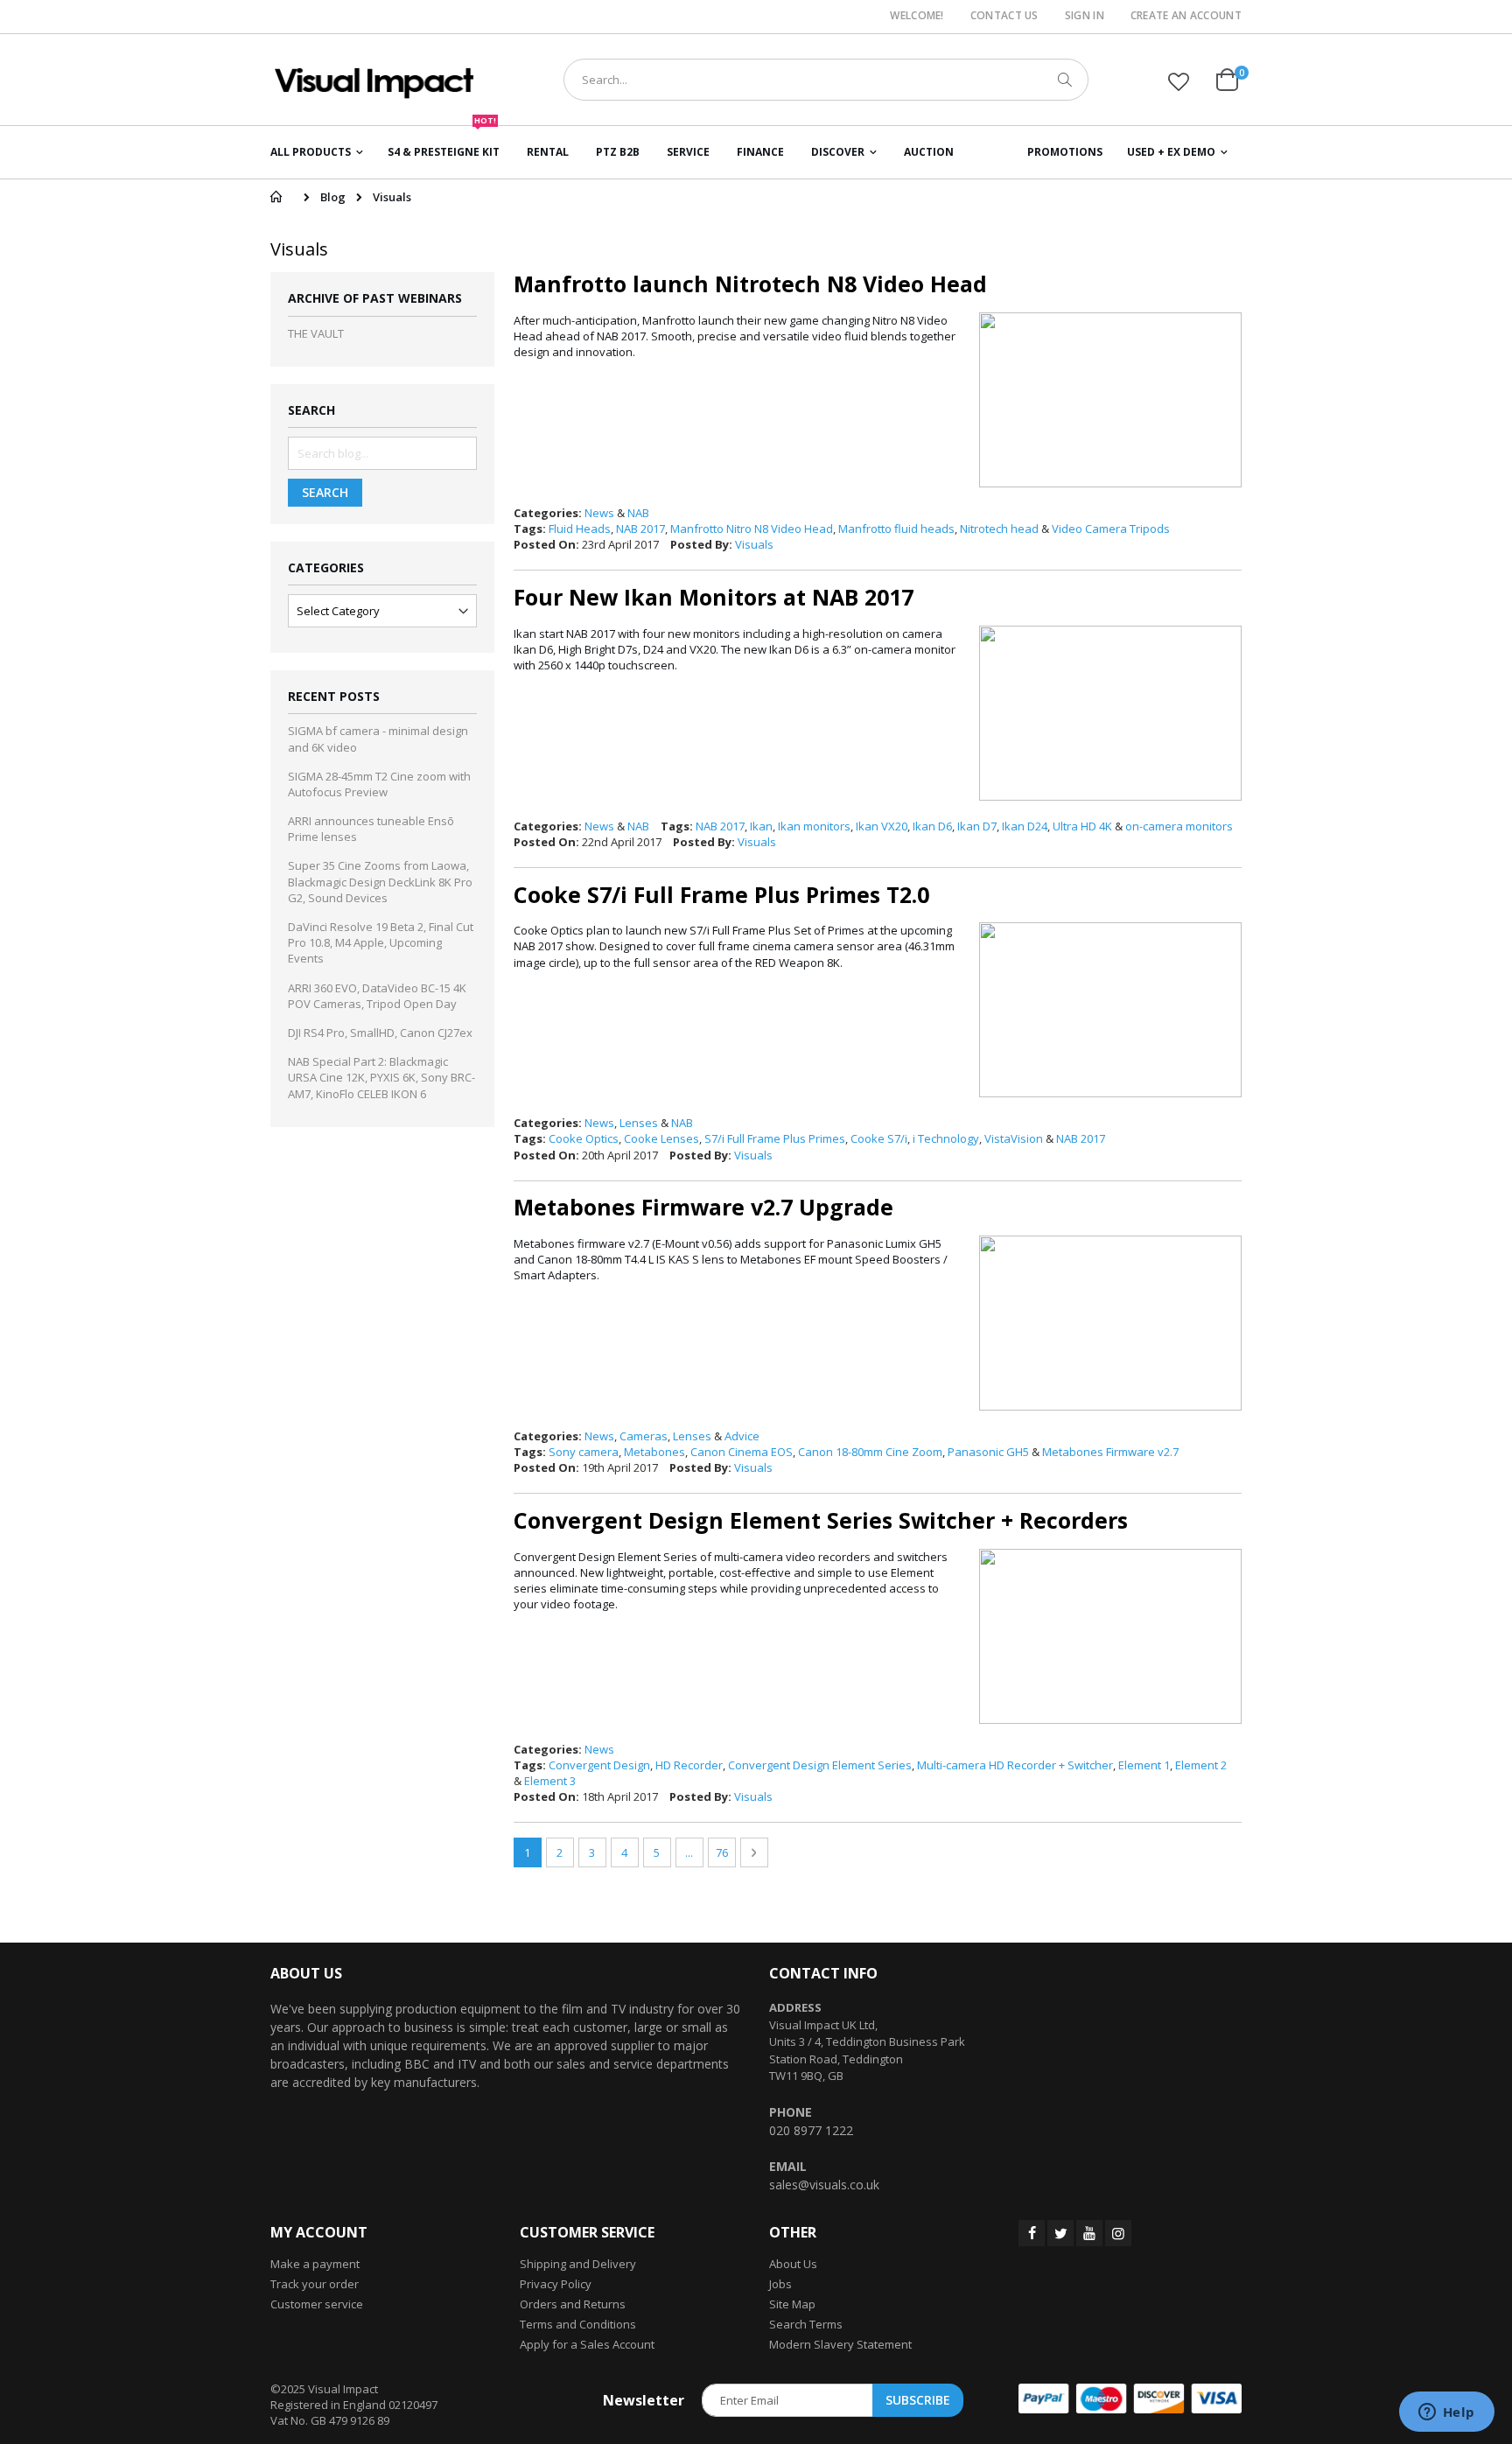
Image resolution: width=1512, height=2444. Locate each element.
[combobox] (826, 80)
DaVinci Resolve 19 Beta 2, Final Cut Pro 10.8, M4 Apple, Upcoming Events (381, 942)
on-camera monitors (1179, 826)
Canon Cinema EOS (742, 1452)
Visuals (754, 544)
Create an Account (1186, 16)
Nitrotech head (999, 529)
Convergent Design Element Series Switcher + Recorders (821, 1520)
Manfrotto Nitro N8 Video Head (752, 529)
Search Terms (806, 2324)
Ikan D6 (932, 826)
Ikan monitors (814, 826)
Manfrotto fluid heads (896, 529)
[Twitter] (1060, 2233)
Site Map (792, 2304)
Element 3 (550, 1781)
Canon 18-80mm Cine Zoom (870, 1452)
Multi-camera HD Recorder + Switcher (1015, 1765)
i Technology (946, 1138)
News (599, 513)
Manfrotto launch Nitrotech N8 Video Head (750, 284)
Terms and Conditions (578, 2324)
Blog (333, 197)
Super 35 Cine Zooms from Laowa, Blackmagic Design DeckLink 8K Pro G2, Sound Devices (380, 881)
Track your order (315, 2284)
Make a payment (315, 2264)
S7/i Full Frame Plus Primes (775, 1138)
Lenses (639, 1123)
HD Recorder (689, 1765)
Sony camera (584, 1452)
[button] (1179, 81)
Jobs (780, 2284)
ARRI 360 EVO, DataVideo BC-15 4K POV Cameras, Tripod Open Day (377, 996)
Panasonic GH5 (988, 1452)
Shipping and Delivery (578, 2264)
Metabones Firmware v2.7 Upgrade (703, 1207)
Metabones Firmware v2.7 (1110, 1452)
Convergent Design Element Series (820, 1765)
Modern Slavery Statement (840, 2344)
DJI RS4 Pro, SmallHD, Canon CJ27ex (380, 1033)
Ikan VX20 (882, 826)
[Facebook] (1032, 2233)
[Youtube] (1089, 2233)
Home (276, 197)
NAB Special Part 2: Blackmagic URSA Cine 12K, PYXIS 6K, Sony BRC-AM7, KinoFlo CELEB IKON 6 (381, 1077)
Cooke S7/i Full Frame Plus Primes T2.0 (721, 894)
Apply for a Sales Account (587, 2344)
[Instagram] (1118, 2233)
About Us (793, 2264)
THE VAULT (316, 333)
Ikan (761, 826)
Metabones (654, 1452)
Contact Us (1004, 16)
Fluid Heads (580, 529)
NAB (638, 513)
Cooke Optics (584, 1138)
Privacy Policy (556, 2284)
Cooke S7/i (879, 1138)
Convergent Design (599, 1765)
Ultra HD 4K (1082, 826)
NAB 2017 (640, 529)
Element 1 (1144, 1765)
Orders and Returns (573, 2304)
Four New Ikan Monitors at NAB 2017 (714, 597)
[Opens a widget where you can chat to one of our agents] (1446, 2413)
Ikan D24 (1025, 826)
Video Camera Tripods (1111, 529)
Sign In (1085, 16)
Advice (742, 1436)
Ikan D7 (977, 826)
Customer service (317, 2304)
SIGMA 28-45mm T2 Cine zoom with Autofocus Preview (379, 784)
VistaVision (1014, 1138)
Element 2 (1201, 1765)
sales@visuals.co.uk (824, 2185)
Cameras (644, 1436)
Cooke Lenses (661, 1138)
